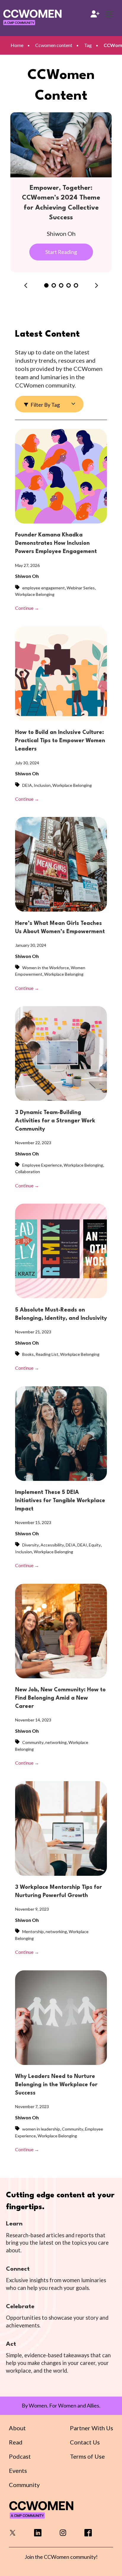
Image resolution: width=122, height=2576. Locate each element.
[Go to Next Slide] (97, 286)
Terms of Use (87, 2456)
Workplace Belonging (35, 594)
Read (16, 2442)
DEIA (27, 785)
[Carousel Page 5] (76, 285)
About (17, 2428)
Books (28, 1354)
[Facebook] (88, 2534)
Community (33, 1742)
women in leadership (41, 2129)
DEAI (82, 1545)
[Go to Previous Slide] (26, 286)
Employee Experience (42, 1165)
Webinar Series (81, 588)
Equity (95, 1545)
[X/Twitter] (13, 2534)
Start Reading (61, 252)
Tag (88, 45)
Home (17, 45)
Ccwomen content (54, 45)
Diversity (30, 1545)
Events (18, 2470)
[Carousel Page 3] (61, 285)
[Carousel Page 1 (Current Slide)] (46, 285)
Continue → (27, 608)
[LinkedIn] (38, 2534)
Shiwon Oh (27, 576)
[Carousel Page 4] (69, 285)
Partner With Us (91, 2428)
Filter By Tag (45, 405)
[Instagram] (63, 2534)
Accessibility (52, 1545)
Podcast (20, 2456)
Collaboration (28, 1172)
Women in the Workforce (46, 968)
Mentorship (33, 1931)
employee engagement (44, 588)
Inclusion (42, 785)
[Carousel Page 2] (54, 285)
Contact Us (85, 2442)
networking (56, 1742)
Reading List (47, 1354)
